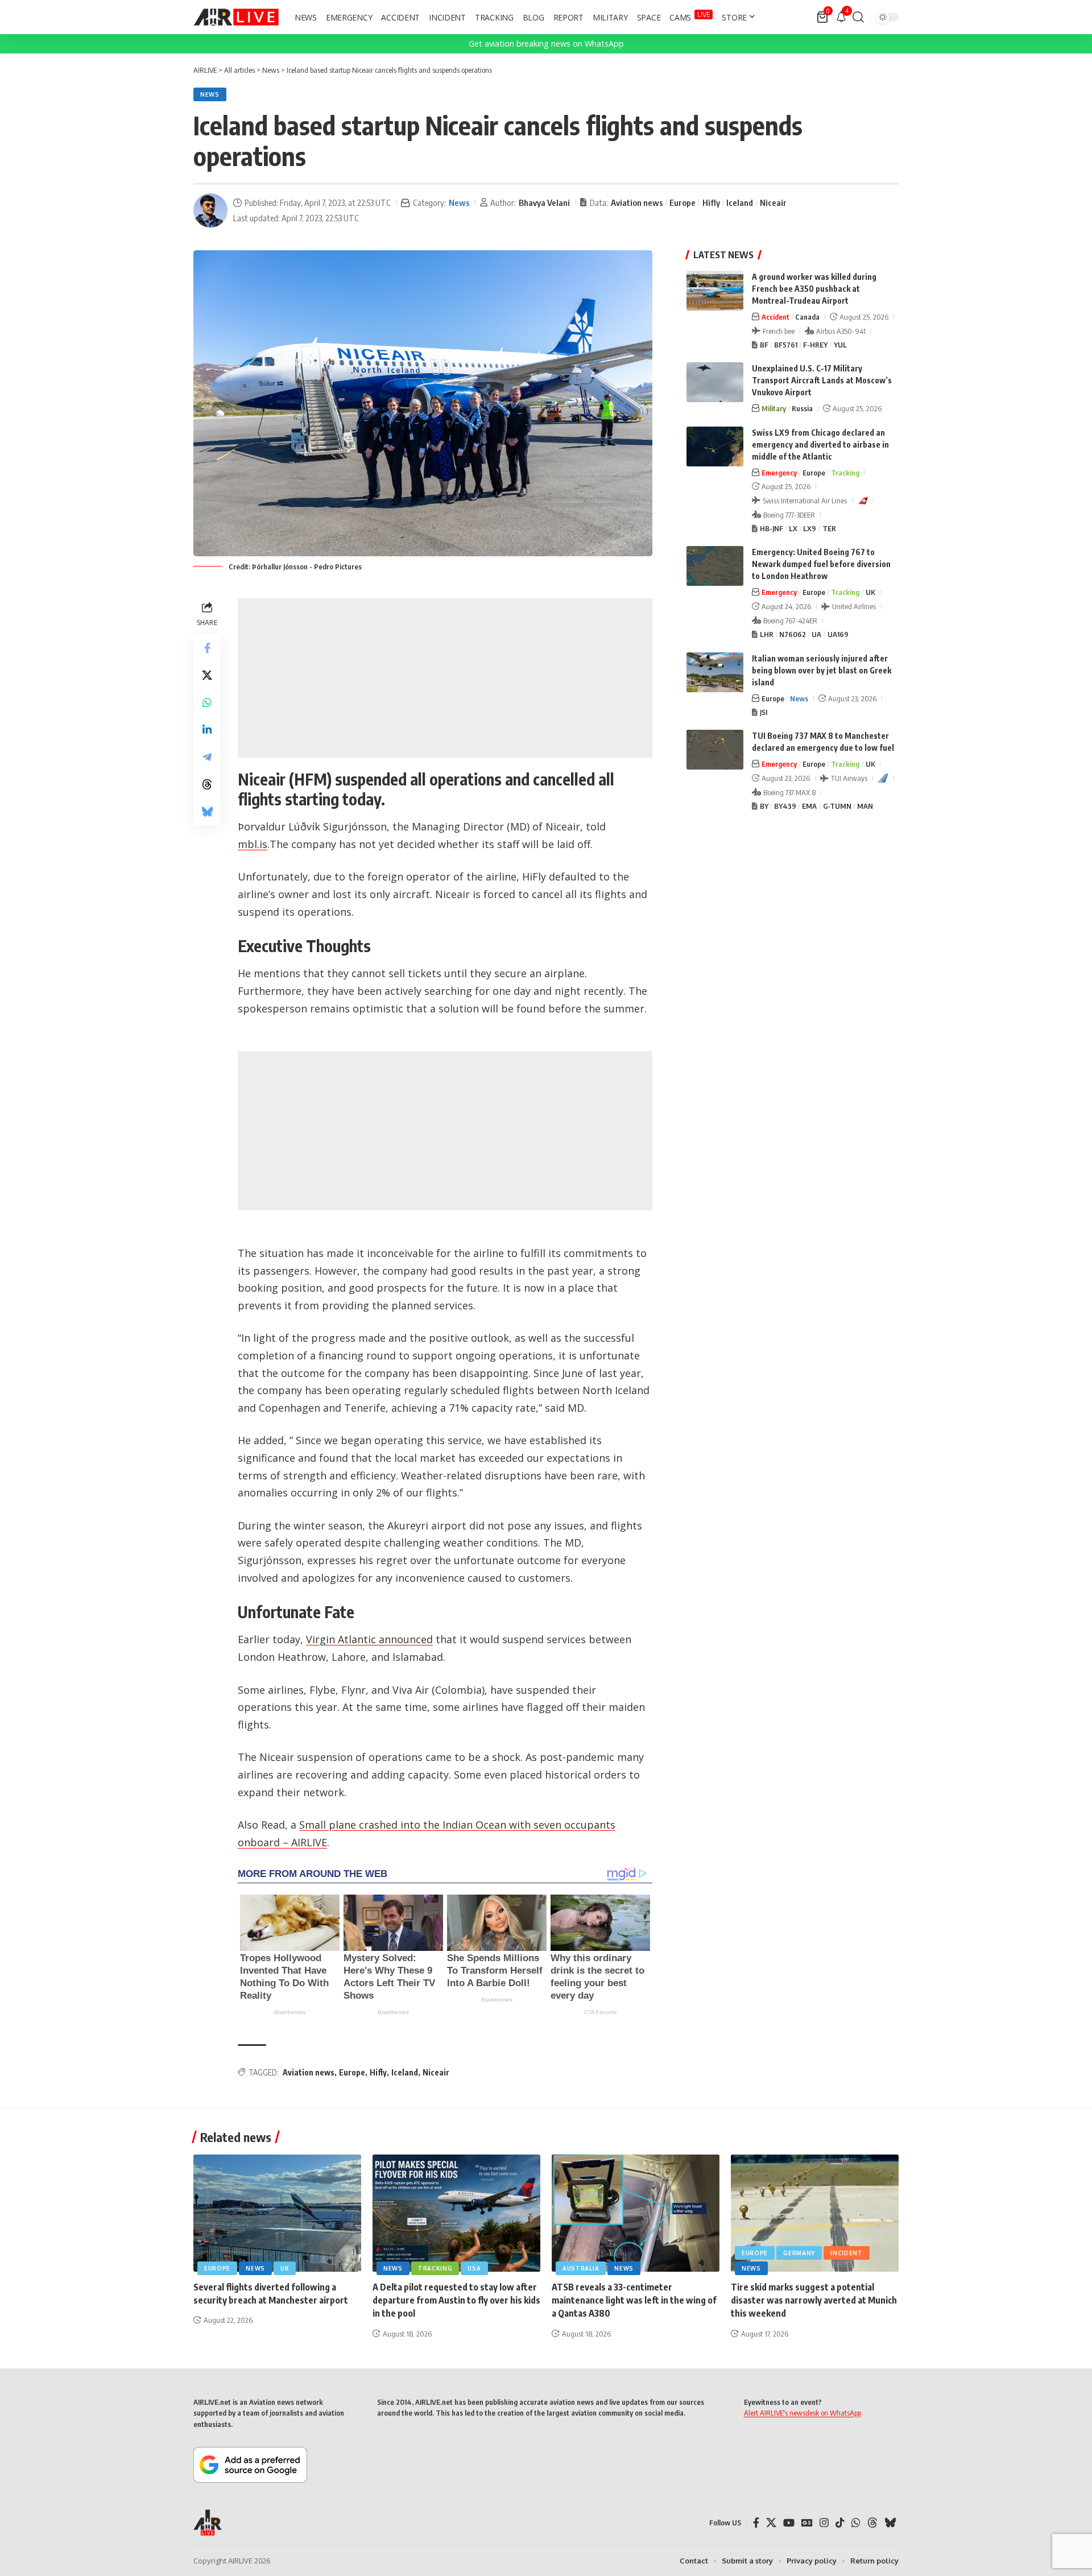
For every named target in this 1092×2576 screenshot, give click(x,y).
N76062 (793, 634)
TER (829, 528)
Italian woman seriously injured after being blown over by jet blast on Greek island (822, 670)
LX (793, 528)
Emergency (779, 473)
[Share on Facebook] (207, 648)
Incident (847, 2253)
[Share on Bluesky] (207, 812)
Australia (581, 2268)
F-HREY (815, 345)
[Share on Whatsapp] (207, 702)
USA (474, 2268)
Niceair (773, 202)
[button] (858, 17)
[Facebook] (756, 2523)
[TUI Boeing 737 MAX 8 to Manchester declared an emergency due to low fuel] (715, 750)
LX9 (810, 528)
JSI (764, 712)
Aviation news (637, 202)
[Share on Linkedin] (207, 730)
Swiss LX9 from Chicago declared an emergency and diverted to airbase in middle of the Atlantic (820, 445)
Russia (802, 408)
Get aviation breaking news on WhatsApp (546, 44)
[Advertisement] (445, 678)
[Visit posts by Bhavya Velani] (210, 210)
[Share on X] (207, 675)
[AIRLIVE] (236, 17)
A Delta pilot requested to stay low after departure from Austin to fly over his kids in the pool (456, 2300)
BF (764, 345)
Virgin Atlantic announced (369, 1639)
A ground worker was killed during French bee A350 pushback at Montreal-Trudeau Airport (814, 289)
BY (764, 806)
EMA (809, 806)
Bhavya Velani (544, 202)
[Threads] (872, 2523)
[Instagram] (824, 2523)
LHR (767, 634)
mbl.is (253, 844)
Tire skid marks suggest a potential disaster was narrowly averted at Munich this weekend (814, 2300)
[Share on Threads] (207, 784)
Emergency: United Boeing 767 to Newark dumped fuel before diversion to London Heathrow (821, 564)
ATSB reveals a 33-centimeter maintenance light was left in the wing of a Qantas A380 (634, 2300)
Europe (682, 202)
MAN (865, 806)
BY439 (785, 806)
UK (870, 592)
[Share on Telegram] (207, 757)
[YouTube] (789, 2523)
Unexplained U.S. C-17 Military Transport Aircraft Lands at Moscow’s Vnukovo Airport (822, 380)
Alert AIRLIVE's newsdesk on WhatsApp (803, 2413)
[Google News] (807, 2523)
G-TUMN (837, 806)
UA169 (838, 634)
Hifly (711, 202)
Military (774, 408)
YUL (840, 345)
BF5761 (786, 345)
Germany (799, 2253)
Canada (807, 317)
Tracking (845, 473)
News (210, 94)
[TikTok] (840, 2523)
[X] (771, 2523)
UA (816, 634)
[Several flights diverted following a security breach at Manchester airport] (277, 2213)
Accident (775, 317)
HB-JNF (772, 528)
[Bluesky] (890, 2523)
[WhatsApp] (856, 2523)
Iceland (740, 202)
